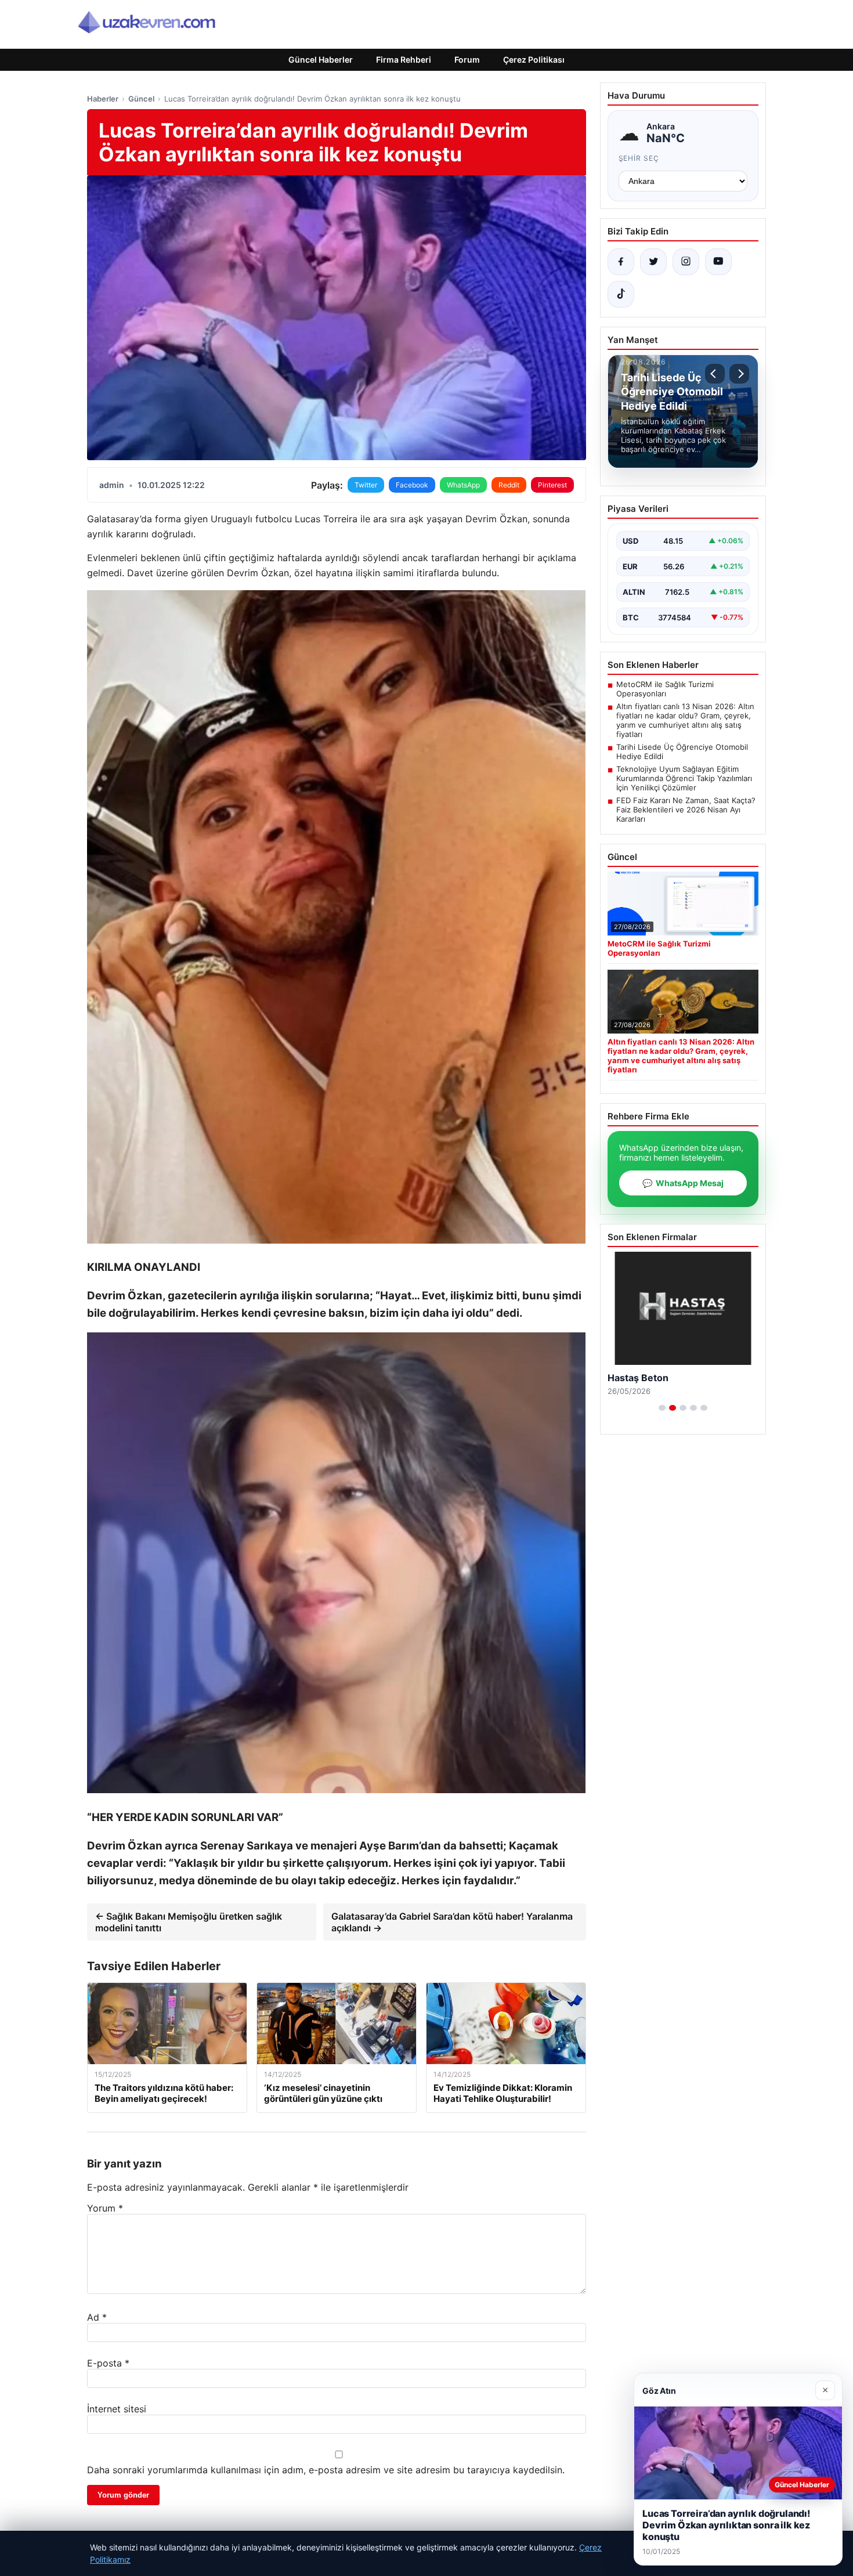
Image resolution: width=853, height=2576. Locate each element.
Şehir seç (639, 158)
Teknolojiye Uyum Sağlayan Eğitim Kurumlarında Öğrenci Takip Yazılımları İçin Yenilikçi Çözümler (684, 778)
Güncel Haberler (321, 59)
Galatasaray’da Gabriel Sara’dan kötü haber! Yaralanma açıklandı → (452, 1922)
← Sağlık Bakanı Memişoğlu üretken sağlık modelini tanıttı (189, 1922)
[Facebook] (621, 262)
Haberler (103, 99)
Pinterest (552, 485)
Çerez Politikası (534, 59)
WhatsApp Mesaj (683, 1183)
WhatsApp (463, 485)
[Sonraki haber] (739, 374)
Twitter (366, 485)
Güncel (141, 99)
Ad (97, 2317)
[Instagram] (686, 262)
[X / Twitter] (653, 262)
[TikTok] (621, 294)
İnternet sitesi (117, 2409)
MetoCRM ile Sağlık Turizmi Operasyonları (665, 689)
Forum (467, 59)
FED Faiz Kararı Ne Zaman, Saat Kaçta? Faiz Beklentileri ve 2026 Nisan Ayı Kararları (686, 810)
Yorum (105, 2208)
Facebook (412, 485)
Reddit (509, 485)
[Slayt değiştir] (662, 1408)
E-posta (108, 2363)
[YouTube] (718, 262)
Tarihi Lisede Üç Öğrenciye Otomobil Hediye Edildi (682, 752)
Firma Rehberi (404, 59)
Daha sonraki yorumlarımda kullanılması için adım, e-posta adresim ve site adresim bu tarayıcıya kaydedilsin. (326, 2470)
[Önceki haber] (715, 374)
